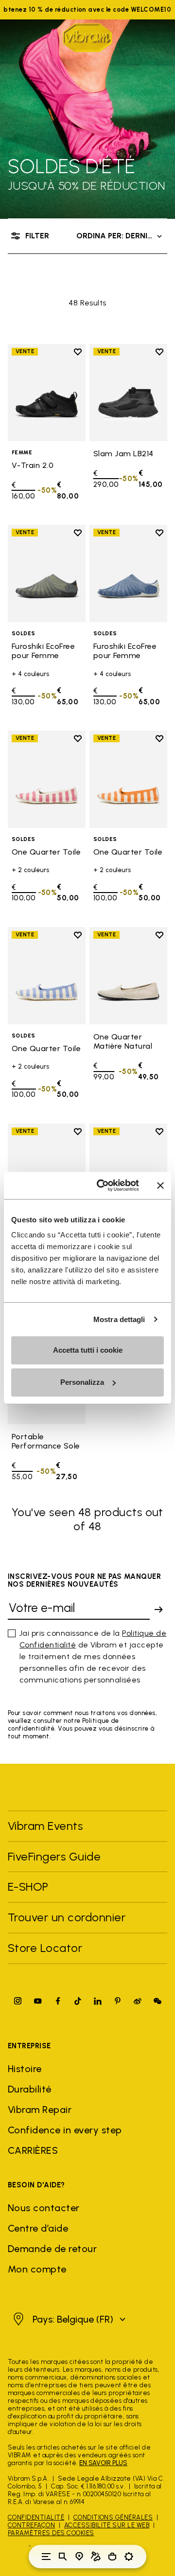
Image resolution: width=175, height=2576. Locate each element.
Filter (37, 236)
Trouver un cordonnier (67, 1917)
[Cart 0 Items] (112, 2557)
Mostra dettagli (119, 1319)
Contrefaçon (31, 2525)
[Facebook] (58, 2001)
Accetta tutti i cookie (88, 1350)
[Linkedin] (98, 2001)
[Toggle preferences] (129, 2557)
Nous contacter (44, 2208)
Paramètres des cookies (51, 2533)
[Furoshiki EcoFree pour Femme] (47, 573)
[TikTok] (78, 2001)
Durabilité (30, 2089)
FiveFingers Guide (56, 1856)
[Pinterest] (118, 2001)
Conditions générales (113, 2517)
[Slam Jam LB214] (128, 393)
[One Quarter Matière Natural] (128, 976)
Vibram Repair (40, 2110)
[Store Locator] (79, 2557)
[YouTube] (38, 2001)
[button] (68, 2319)
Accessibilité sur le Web (107, 2525)
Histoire (25, 2069)
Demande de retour (52, 2249)
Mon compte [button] (37, 2269)
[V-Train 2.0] (47, 393)
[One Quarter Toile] (47, 779)
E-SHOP (28, 1887)
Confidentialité (36, 2517)
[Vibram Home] (87, 38)
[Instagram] (18, 2001)
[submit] (158, 1610)
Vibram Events (45, 1826)
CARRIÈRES (33, 2150)
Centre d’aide (38, 2228)
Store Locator (45, 1948)
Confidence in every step (65, 2130)
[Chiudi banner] (160, 1185)
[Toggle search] (63, 2557)
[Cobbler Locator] (96, 2557)
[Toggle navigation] (46, 2557)
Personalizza (82, 1382)
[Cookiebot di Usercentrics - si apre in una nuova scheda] (103, 1185)
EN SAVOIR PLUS (103, 2463)
